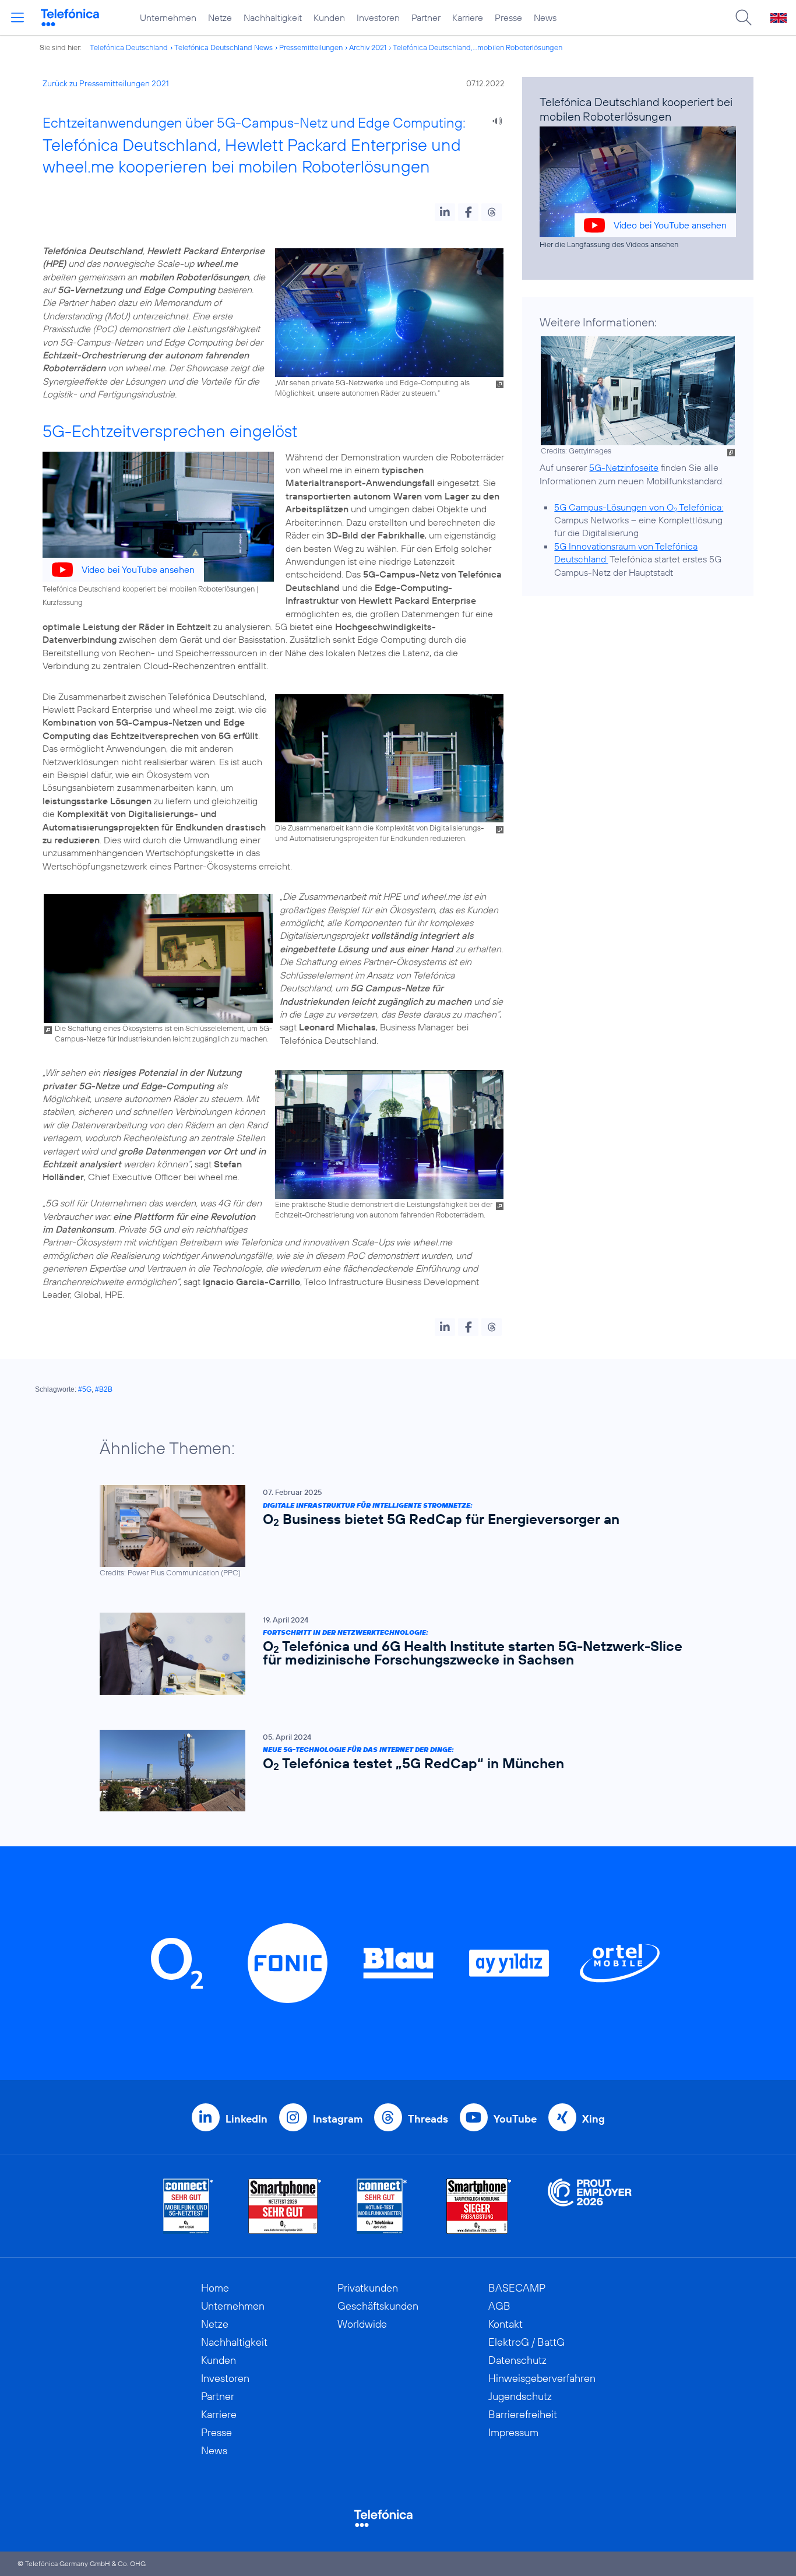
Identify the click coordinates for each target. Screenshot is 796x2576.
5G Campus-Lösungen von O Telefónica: (639, 507)
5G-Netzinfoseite (624, 467)
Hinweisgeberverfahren (542, 2378)
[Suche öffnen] (744, 17)
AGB (499, 2306)
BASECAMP (517, 2288)
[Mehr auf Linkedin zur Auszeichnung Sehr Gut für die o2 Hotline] (382, 2206)
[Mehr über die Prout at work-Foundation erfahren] (590, 2206)
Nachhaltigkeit (273, 17)
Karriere (468, 17)
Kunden (329, 17)
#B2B (104, 1389)
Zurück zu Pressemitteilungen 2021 (106, 83)
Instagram (338, 2119)
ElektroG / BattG (526, 2342)
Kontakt (506, 2324)
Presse (508, 17)
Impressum (513, 2432)
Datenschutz (517, 2360)
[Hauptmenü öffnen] (17, 17)
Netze (220, 17)
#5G (85, 1389)
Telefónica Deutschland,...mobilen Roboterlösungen (478, 47)
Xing (594, 2119)
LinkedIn (246, 2119)
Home (215, 2288)
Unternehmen (168, 17)
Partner (426, 17)
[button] (445, 212)
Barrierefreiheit (523, 2414)
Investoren (378, 17)
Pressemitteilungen (311, 47)
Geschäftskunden (378, 2306)
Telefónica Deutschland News (223, 47)
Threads (428, 2119)
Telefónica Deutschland (129, 47)
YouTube (515, 2119)
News (545, 17)
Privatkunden (368, 2288)
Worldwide (362, 2324)
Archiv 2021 (368, 47)
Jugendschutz (520, 2396)
